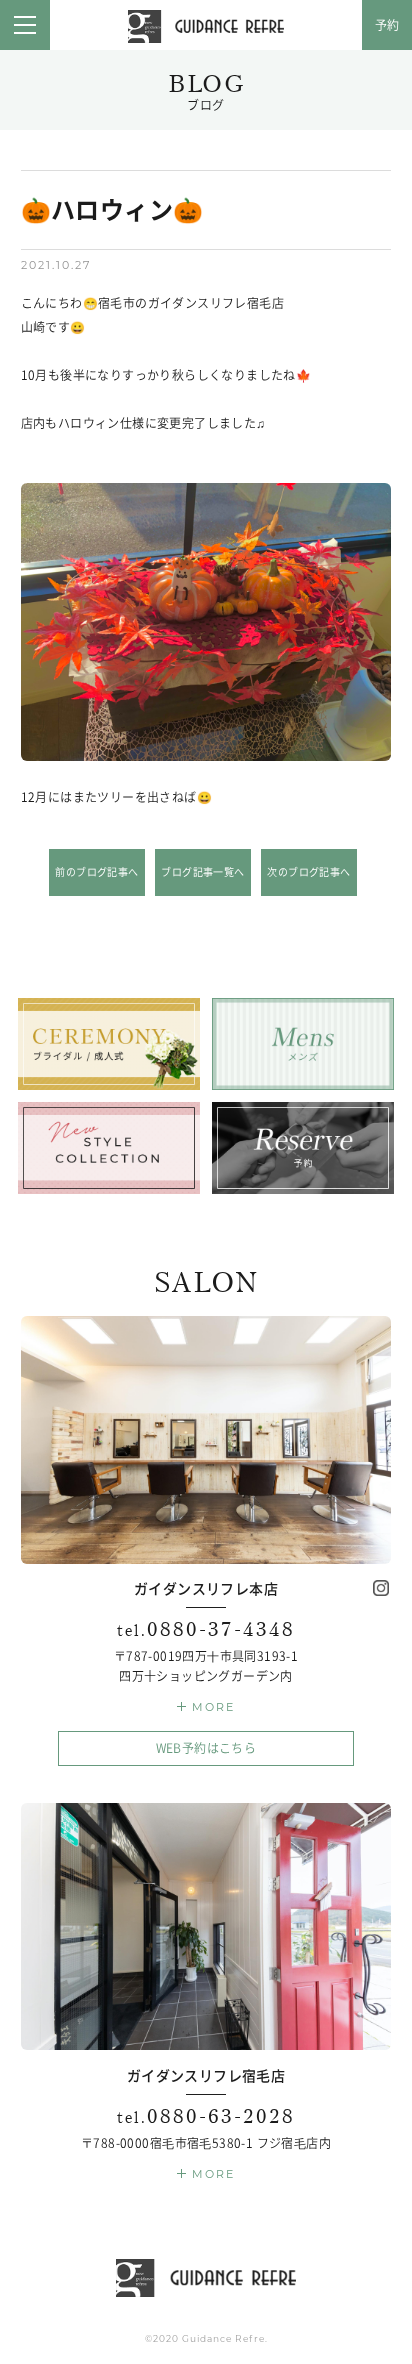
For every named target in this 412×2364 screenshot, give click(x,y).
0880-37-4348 (206, 1629)
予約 (387, 25)
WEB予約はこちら (206, 1748)
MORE (213, 1707)
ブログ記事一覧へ (202, 872)
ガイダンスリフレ (206, 27)
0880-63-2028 (206, 2116)
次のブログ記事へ (308, 872)
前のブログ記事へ (96, 872)
